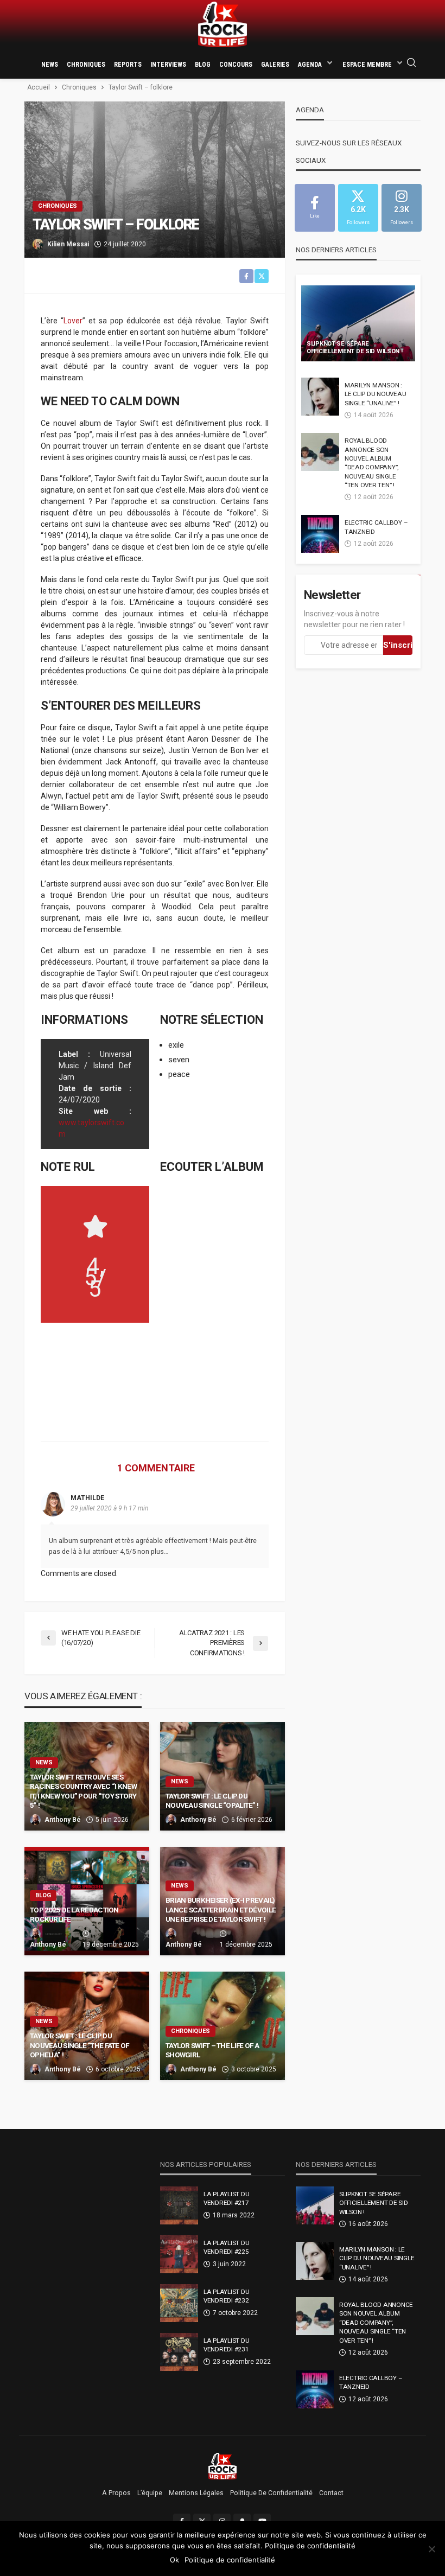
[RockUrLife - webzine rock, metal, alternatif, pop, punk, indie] (223, 25)
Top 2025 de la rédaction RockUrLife (74, 1915)
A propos (116, 2493)
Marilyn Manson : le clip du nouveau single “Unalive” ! (375, 394)
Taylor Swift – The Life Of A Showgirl (212, 2050)
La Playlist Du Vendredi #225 (226, 2247)
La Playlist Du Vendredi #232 (226, 2296)
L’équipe (150, 2493)
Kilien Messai (68, 244)
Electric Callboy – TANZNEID (376, 527)
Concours (236, 65)
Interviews (168, 65)
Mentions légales (196, 2493)
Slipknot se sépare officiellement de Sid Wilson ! (355, 348)
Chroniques (86, 65)
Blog (203, 65)
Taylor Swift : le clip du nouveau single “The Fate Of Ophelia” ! (80, 2045)
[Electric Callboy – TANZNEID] (320, 534)
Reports (128, 65)
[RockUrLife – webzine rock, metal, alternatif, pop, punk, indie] (223, 2466)
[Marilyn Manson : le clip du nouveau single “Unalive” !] (320, 397)
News (50, 65)
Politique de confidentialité (271, 2493)
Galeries (275, 65)
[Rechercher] (411, 63)
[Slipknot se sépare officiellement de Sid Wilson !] (358, 323)
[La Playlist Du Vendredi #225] (179, 2254)
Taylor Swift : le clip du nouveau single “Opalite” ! (212, 1801)
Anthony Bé (63, 1820)
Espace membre (367, 65)
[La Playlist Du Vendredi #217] (179, 2205)
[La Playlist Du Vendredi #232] (179, 2303)
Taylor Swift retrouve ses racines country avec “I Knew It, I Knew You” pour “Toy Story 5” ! (83, 1791)
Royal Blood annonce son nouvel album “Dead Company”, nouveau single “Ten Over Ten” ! (371, 463)
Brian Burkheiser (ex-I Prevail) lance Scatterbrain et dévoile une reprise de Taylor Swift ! (221, 1909)
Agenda (310, 65)
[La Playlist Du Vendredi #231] (179, 2352)
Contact (331, 2493)
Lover (73, 321)
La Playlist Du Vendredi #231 (226, 2345)
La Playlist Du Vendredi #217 (226, 2198)
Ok (174, 2560)
